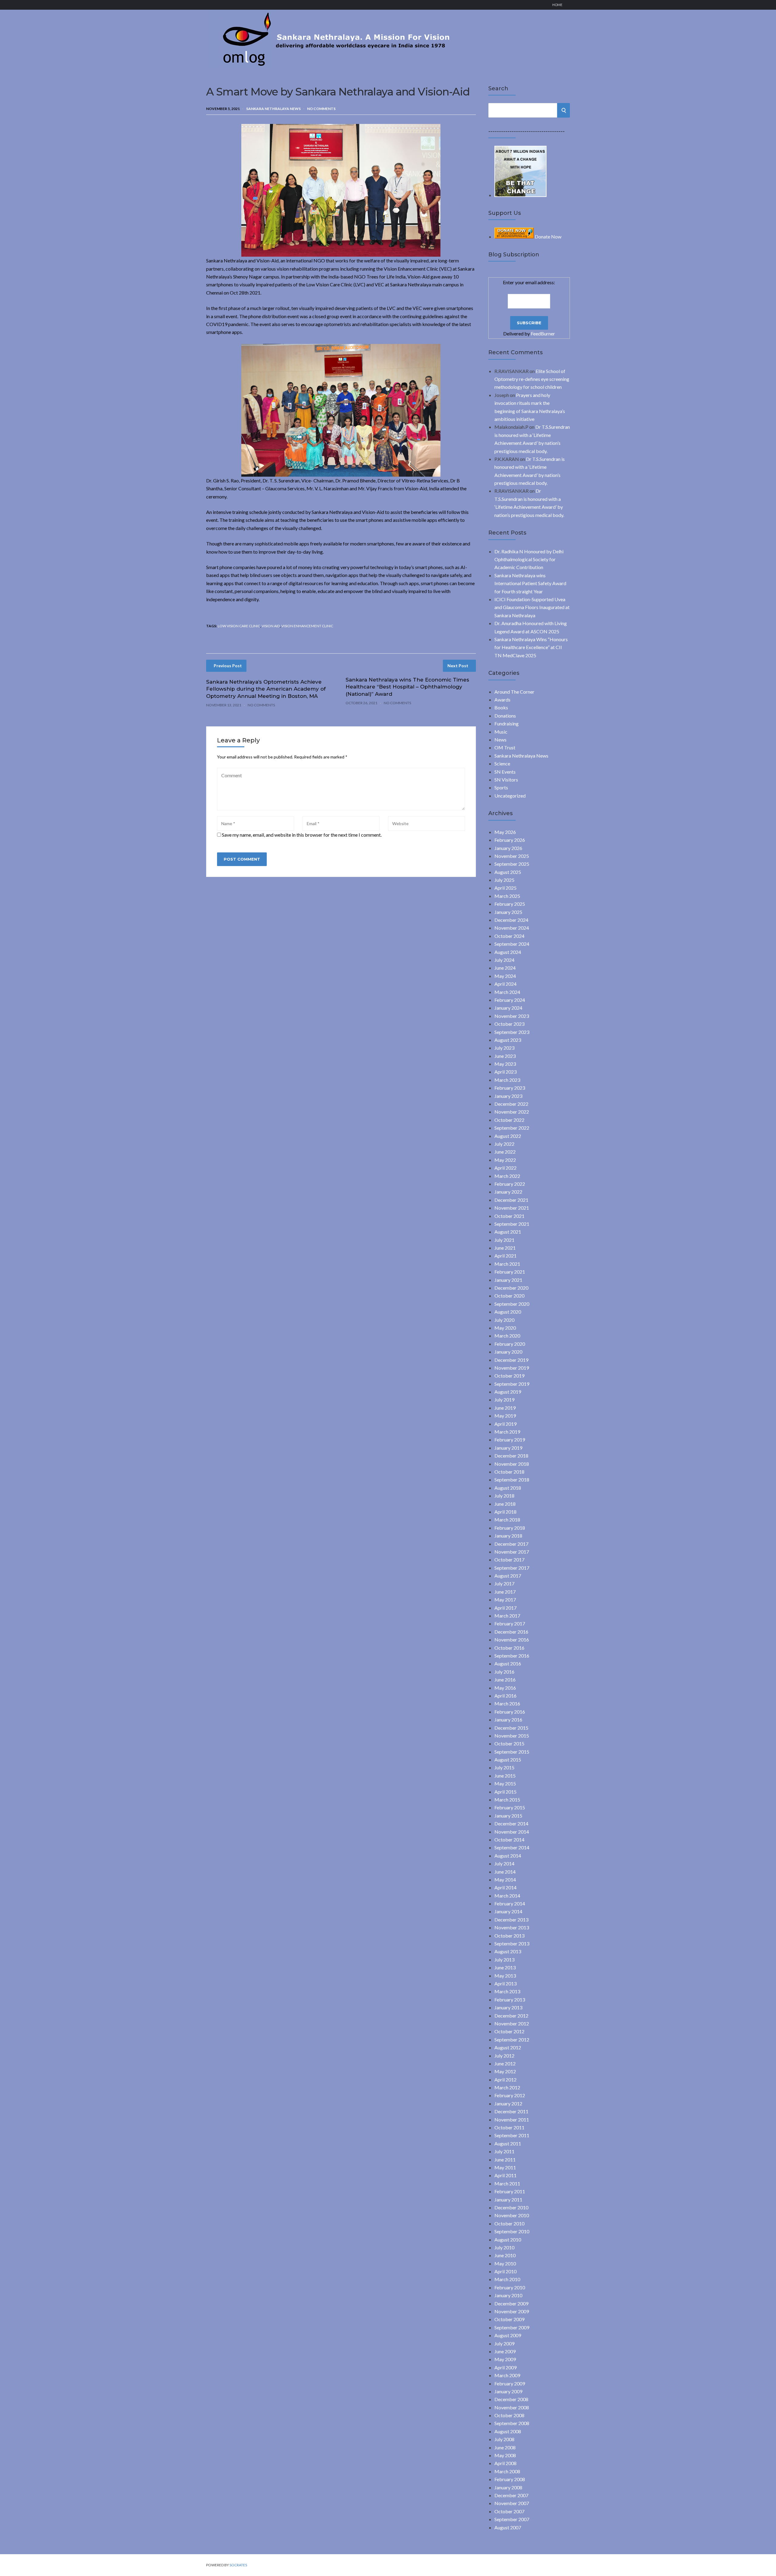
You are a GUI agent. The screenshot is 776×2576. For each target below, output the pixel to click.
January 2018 (508, 1536)
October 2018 (509, 1472)
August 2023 (508, 1040)
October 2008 (509, 2415)
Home (557, 5)
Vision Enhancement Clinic (307, 626)
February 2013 (510, 1999)
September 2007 (512, 2519)
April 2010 (505, 2271)
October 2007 (509, 2511)
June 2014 (505, 1872)
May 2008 (505, 2455)
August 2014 (508, 1856)
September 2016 (512, 1656)
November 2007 (512, 2503)
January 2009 (508, 2391)
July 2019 (504, 1400)
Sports (501, 787)
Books (501, 707)
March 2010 (507, 2279)
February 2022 (510, 1184)
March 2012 (507, 2087)
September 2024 (512, 944)
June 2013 (505, 1967)
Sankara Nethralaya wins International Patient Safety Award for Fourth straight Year (530, 583)
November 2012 (512, 2023)
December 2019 (511, 1360)
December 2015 (511, 1728)
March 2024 (507, 992)
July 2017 (504, 1583)
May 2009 (505, 2359)
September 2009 (512, 2327)
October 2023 (509, 1024)
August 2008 (508, 2431)
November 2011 (512, 2119)
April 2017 (505, 1608)
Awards (502, 700)
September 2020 (512, 1304)
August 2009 (508, 2335)
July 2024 (504, 960)
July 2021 (504, 1240)
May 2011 (505, 2167)
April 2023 (505, 1072)
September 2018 (512, 1480)
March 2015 (507, 1800)
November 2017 (512, 1552)
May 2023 (505, 1064)
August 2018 (508, 1488)
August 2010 (508, 2239)
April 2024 (505, 984)
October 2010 (509, 2223)
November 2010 (512, 2215)
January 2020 (508, 1352)
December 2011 (511, 2111)
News (500, 740)
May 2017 (505, 1600)
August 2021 (508, 1232)
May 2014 (505, 1880)
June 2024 (505, 968)
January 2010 (508, 2295)
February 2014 (510, 1903)
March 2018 (507, 1520)
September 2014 (512, 1847)
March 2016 (507, 1703)
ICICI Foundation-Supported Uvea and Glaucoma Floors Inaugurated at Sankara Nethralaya (532, 607)
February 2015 (510, 1807)
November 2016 (512, 1640)
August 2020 (508, 1312)
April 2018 (505, 1512)
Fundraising (507, 723)
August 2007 (508, 2527)
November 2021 (512, 1208)
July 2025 (504, 880)
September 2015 (512, 1752)
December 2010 (511, 2207)
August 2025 (508, 872)
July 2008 (504, 2439)
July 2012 (504, 2056)
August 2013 (508, 1951)
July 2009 (504, 2343)
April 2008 (505, 2463)
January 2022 (508, 1192)
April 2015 (505, 1792)
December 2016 (511, 1632)
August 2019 (508, 1392)
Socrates (238, 2565)
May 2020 (505, 1328)
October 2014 (509, 1840)
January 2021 (508, 1280)
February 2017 (510, 1623)
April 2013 (505, 1983)
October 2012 (509, 2031)
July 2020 (504, 1320)
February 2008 (510, 2479)
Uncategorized (510, 796)
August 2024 (508, 952)
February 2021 (510, 1272)
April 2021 (505, 1256)
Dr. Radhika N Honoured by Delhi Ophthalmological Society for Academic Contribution (529, 559)
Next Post (458, 666)
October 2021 (509, 1216)
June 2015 (505, 1776)
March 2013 (507, 1991)
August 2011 (508, 2143)
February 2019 (510, 1440)
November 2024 (512, 928)
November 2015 (512, 1736)
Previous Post (228, 666)
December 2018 (511, 1456)
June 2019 (505, 1408)
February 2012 (510, 2095)
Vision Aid (271, 626)
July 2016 (504, 1672)
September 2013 (512, 1943)
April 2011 (505, 2175)
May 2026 (505, 832)
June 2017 (505, 1592)
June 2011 (505, 2159)
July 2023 (504, 1048)
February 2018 (510, 1528)
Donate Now (548, 237)
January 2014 (508, 1911)
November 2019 (512, 1368)
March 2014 (507, 1896)
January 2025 (508, 912)
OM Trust (505, 747)
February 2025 (510, 904)
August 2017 (508, 1576)
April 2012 (505, 2079)
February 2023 (510, 1088)
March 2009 (507, 2375)
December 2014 (511, 1823)
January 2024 (508, 1008)
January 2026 (508, 848)
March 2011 (507, 2183)
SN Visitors (506, 780)
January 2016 (508, 1720)
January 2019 (508, 1448)
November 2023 (512, 1016)
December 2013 (511, 1920)
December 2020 (511, 1288)
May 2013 (505, 1976)
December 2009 (511, 2303)
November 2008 (512, 2407)
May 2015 (505, 1783)
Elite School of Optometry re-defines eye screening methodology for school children (532, 379)
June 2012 (505, 2063)
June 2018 (505, 1504)
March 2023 (507, 1080)
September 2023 (512, 1032)
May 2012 (505, 2071)
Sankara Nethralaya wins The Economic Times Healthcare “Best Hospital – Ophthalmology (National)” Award (407, 687)
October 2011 (509, 2127)
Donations (505, 716)
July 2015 (504, 1767)
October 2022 (509, 1120)
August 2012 (508, 2047)
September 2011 (512, 2135)
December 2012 (511, 2016)
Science (502, 763)
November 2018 (512, 1464)
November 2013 (512, 1927)
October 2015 (509, 1743)
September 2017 (512, 1568)
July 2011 (504, 2151)
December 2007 (511, 2495)
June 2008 (505, 2447)
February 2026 (510, 840)
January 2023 (508, 1096)
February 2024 (510, 1000)
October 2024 (509, 936)
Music (501, 732)
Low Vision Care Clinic (239, 626)
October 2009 (509, 2319)
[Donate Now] (520, 195)
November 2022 (512, 1112)
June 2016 (505, 1680)
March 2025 (507, 896)
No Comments (321, 109)
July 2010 (504, 2247)
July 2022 (504, 1144)
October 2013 (509, 1936)
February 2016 (510, 1712)
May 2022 (505, 1160)
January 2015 (508, 1816)
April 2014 (505, 1887)
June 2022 (505, 1152)
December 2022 (511, 1104)
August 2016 (508, 1663)
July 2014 (504, 1863)
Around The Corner (514, 692)
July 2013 (504, 1959)
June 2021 (505, 1248)
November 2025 (512, 856)
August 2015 (508, 1760)
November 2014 (512, 1832)
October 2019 (509, 1376)
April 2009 (505, 2367)
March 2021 (507, 1264)
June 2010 (505, 2255)
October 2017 (509, 1560)
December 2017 (511, 1544)
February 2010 (510, 2287)
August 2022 (508, 1136)
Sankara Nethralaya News (273, 109)
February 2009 (510, 2383)
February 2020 (510, 1344)
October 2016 (509, 1648)
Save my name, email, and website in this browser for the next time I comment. (302, 835)
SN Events (505, 772)
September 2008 (512, 2423)
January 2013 (508, 2007)
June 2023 (505, 1056)
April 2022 (505, 1168)
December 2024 (511, 920)
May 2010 (505, 2263)
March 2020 (507, 1336)
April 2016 (505, 1696)
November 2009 (512, 2311)
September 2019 (512, 1384)
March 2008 (507, 2471)
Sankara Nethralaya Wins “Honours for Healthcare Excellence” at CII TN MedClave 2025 (531, 647)
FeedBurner (543, 333)
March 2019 (507, 1432)
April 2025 (505, 888)
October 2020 (509, 1296)
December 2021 (511, 1200)
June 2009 (505, 2351)
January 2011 (508, 2199)
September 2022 (512, 1128)
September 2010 (512, 2231)
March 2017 (507, 1616)
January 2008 (508, 2487)
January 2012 (508, 2103)
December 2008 (511, 2399)
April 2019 (505, 1424)
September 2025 (512, 864)
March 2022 (507, 1176)
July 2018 (504, 1496)
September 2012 (512, 2039)
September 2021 (512, 1224)
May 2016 (505, 1688)
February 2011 (510, 2191)
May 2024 (505, 976)
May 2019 (505, 1416)
